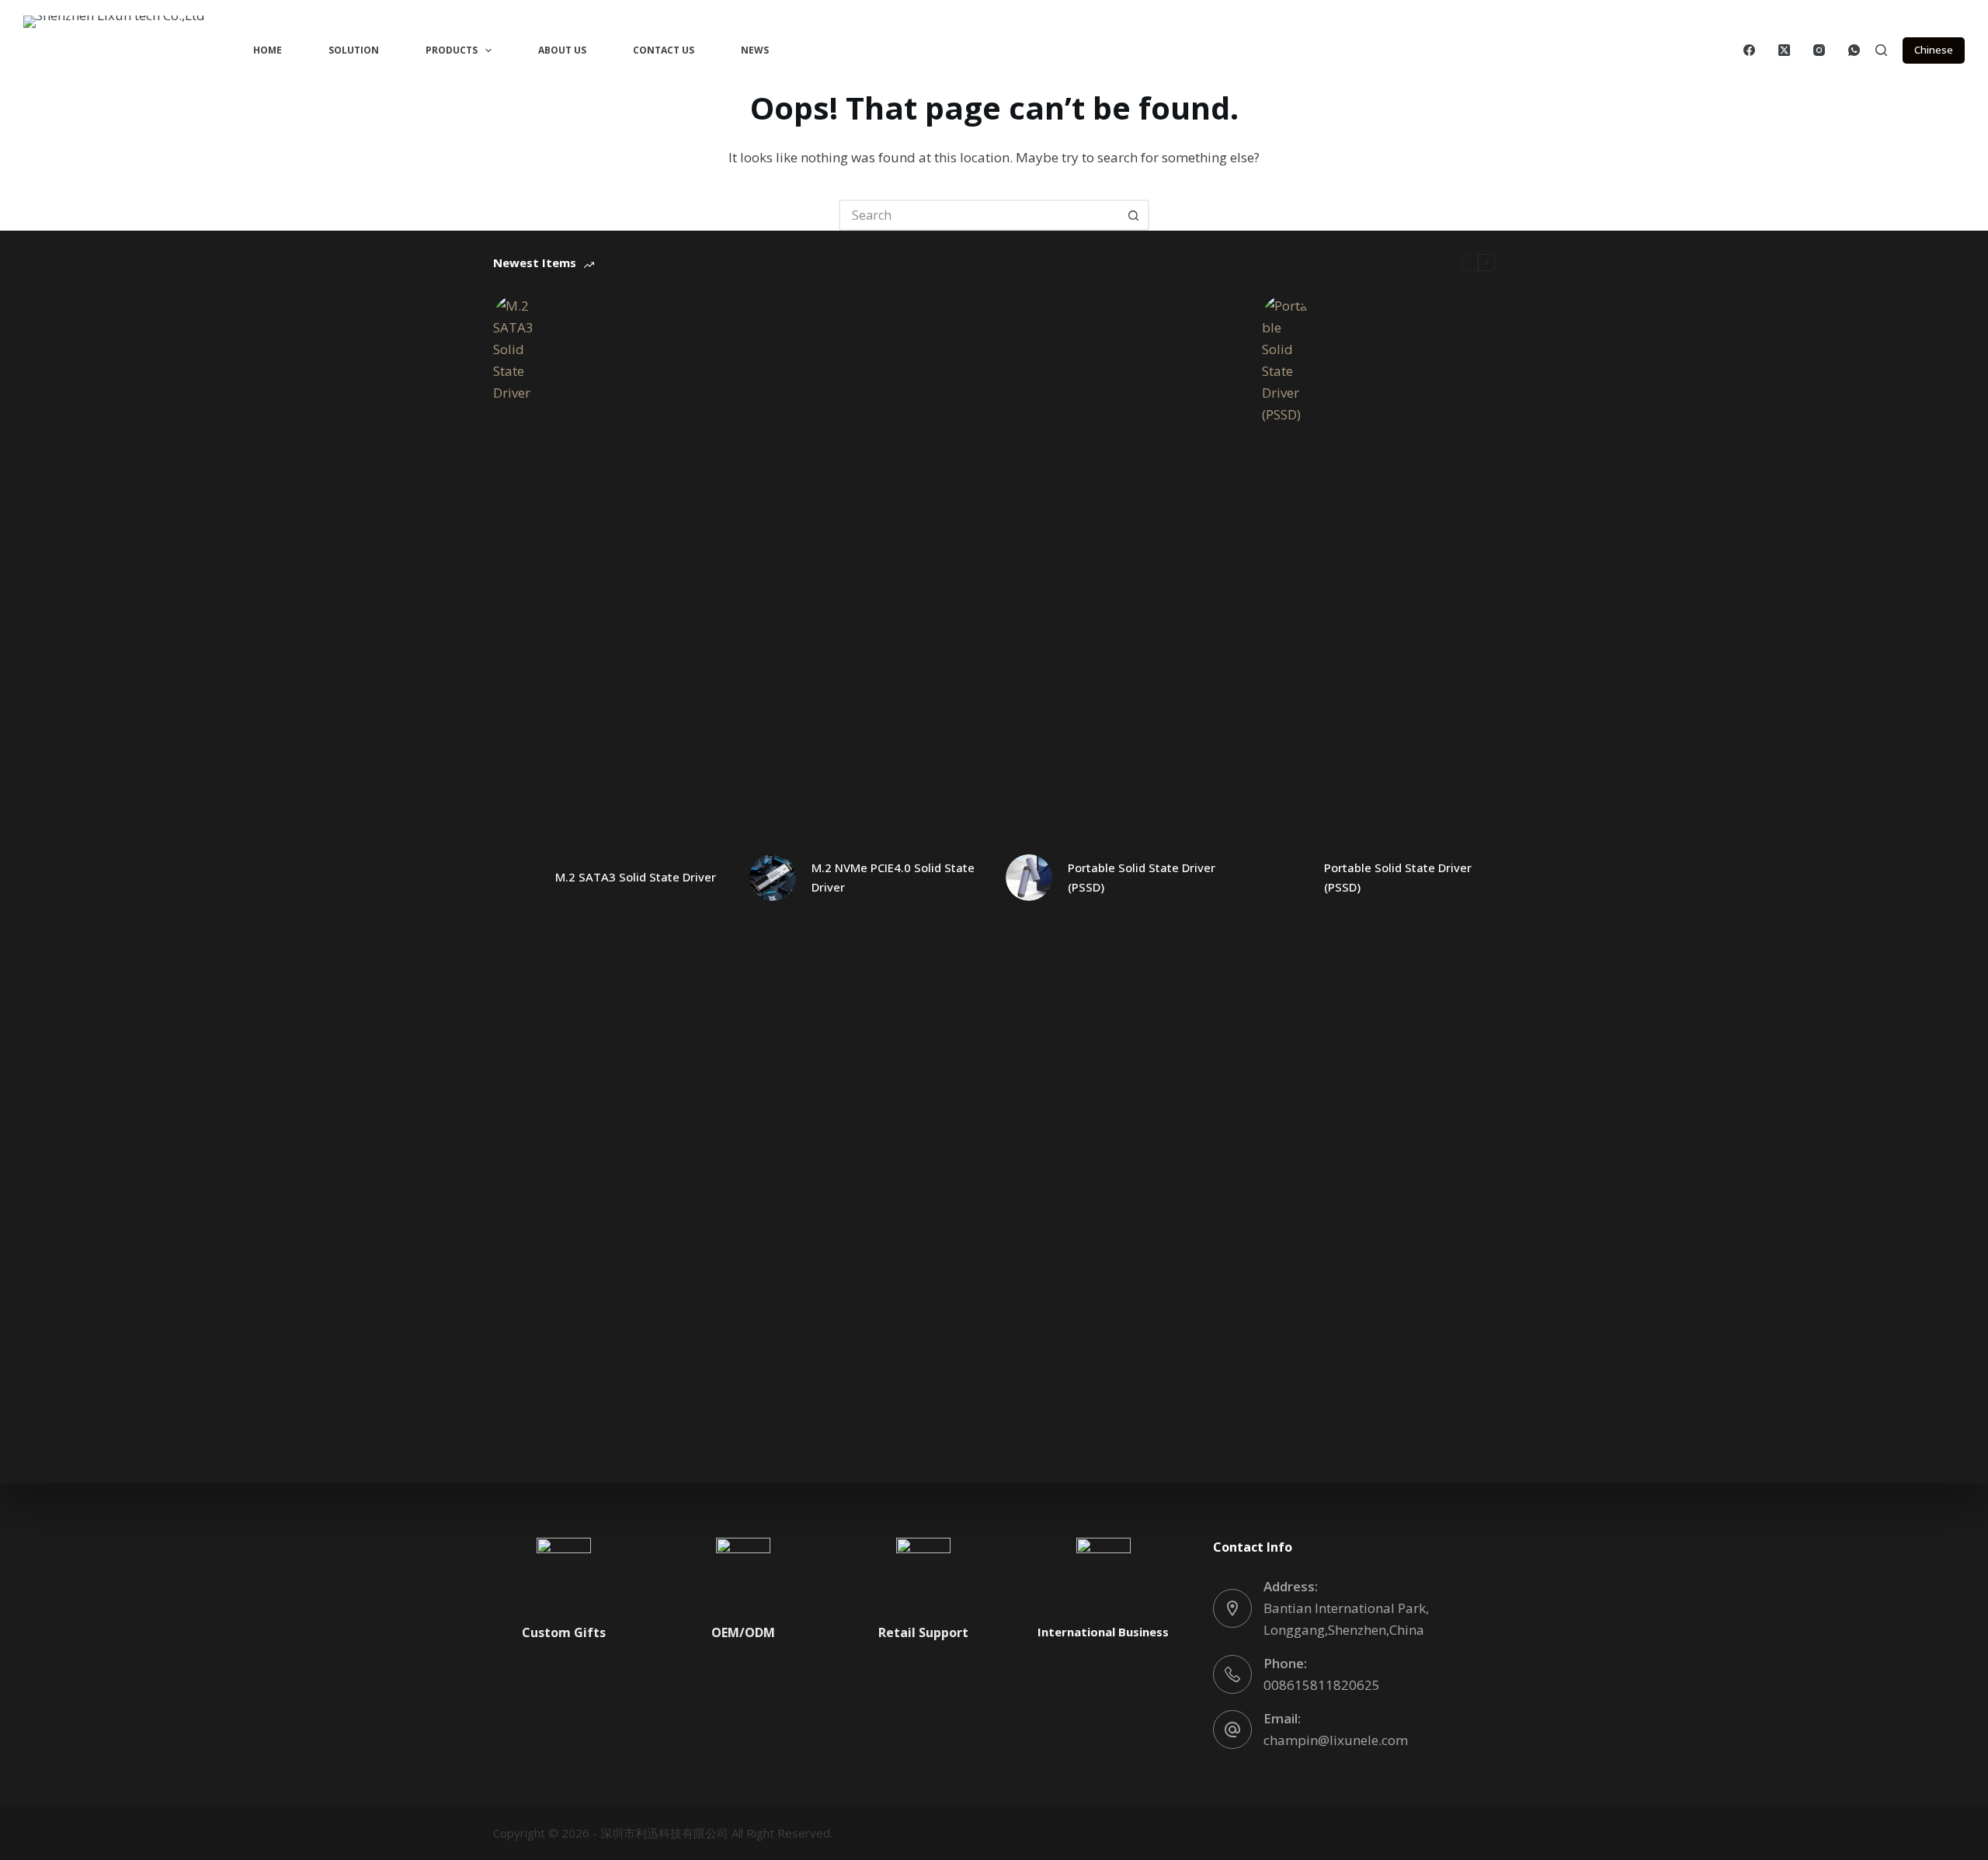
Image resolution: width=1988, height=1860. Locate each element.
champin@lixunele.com (1336, 1740)
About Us (562, 50)
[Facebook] (1749, 50)
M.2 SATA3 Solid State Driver (636, 877)
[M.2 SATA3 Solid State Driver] (516, 878)
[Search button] (1134, 215)
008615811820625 (1322, 1685)
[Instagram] (1819, 50)
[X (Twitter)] (1784, 50)
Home (268, 50)
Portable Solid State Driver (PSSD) (1142, 877)
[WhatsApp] (1854, 50)
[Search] (1881, 50)
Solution (354, 50)
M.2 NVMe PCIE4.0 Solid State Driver (893, 877)
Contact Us (664, 50)
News (755, 50)
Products (452, 50)
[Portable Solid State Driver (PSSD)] (1029, 878)
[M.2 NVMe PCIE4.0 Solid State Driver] (773, 878)
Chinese (1934, 50)
